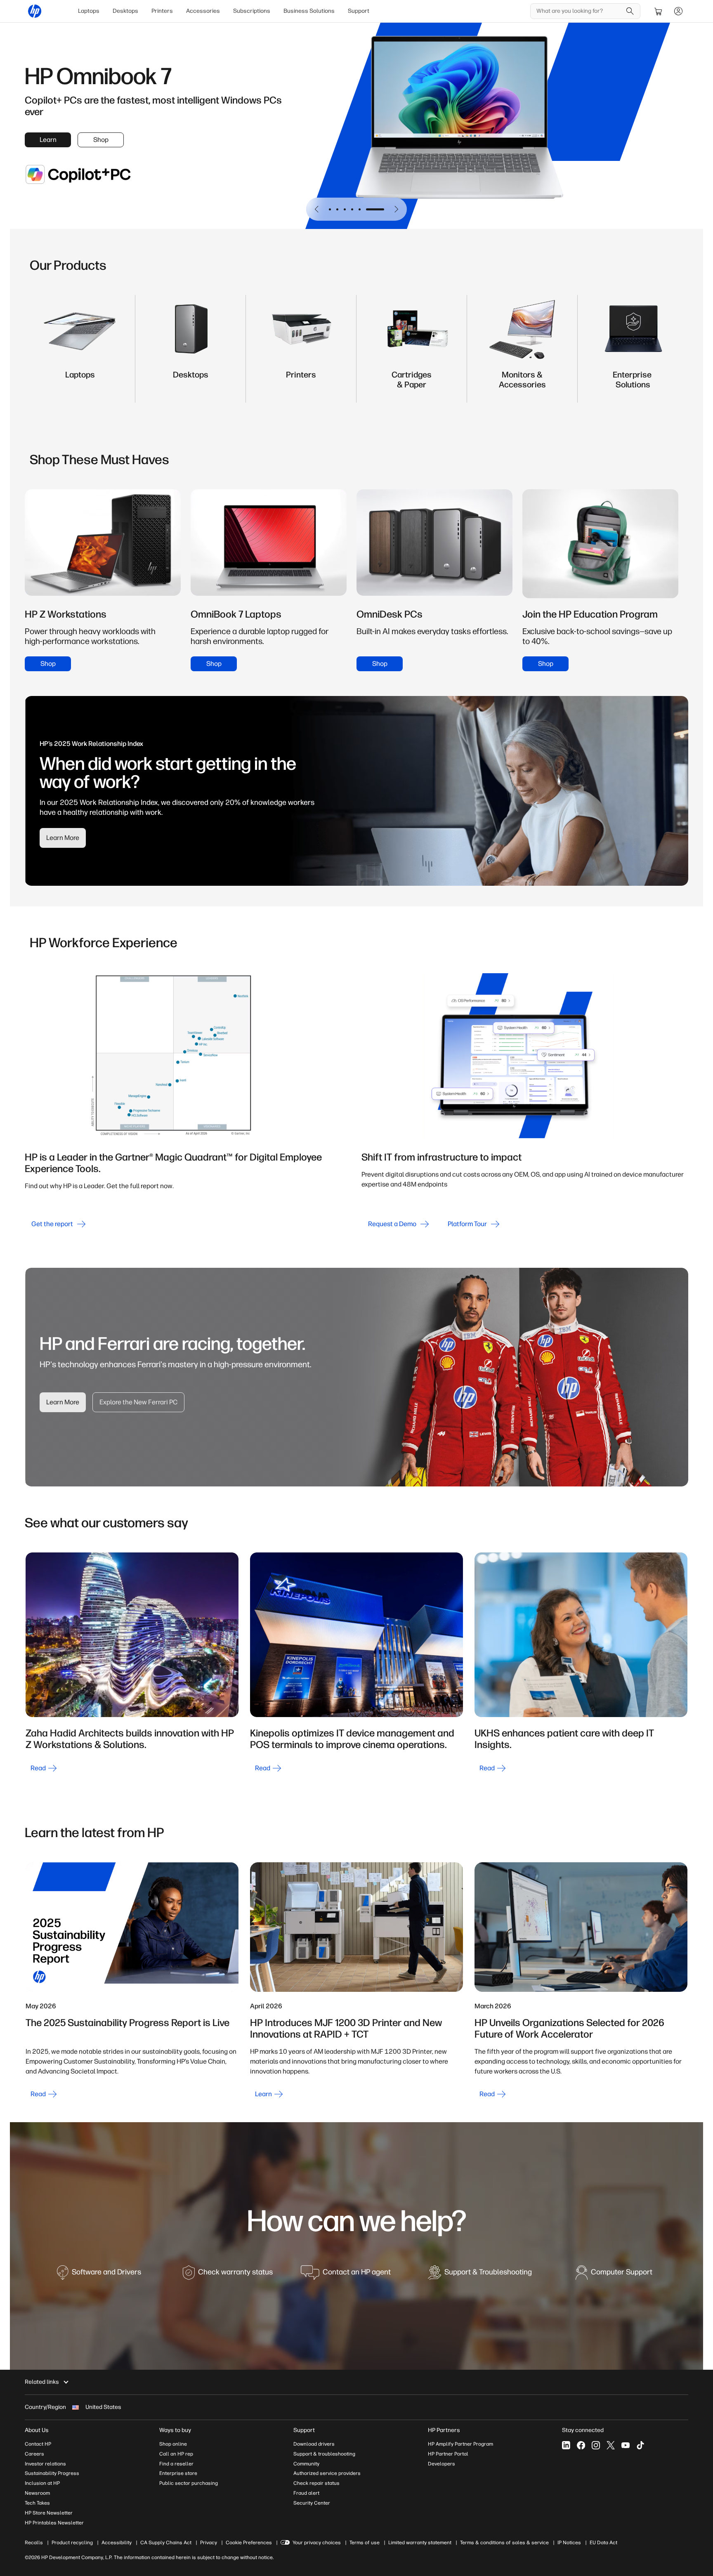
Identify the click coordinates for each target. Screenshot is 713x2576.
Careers (34, 2454)
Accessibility (117, 2543)
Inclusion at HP (42, 2483)
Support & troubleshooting (324, 2454)
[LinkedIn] (566, 2445)
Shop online (173, 2444)
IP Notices (569, 2543)
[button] (317, 209)
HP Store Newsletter (49, 2513)
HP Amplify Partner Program (460, 2444)
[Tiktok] (640, 2445)
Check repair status (316, 2483)
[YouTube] (626, 2445)
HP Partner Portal (448, 2454)
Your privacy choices (317, 2543)
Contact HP (38, 2444)
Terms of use (365, 2543)
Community (306, 2464)
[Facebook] (581, 2445)
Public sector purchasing (189, 2483)
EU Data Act (603, 2543)
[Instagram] (596, 2445)
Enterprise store (178, 2473)
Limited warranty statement (420, 2543)
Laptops (89, 11)
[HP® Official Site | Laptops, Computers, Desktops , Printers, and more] (35, 11)
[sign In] (678, 11)
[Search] (630, 11)
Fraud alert (306, 2493)
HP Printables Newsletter (54, 2523)
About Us (37, 2430)
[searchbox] (579, 11)
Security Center (312, 2503)
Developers (441, 2464)
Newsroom (37, 2493)
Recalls (34, 2543)
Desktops (125, 11)
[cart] (659, 11)
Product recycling (72, 2543)
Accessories (203, 11)
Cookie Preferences (249, 2543)
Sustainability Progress (52, 2473)
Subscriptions (252, 11)
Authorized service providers (327, 2473)
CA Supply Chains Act (166, 2543)
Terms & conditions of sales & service (504, 2543)
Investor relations (45, 2464)
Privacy (209, 2543)
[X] (611, 2445)
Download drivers (314, 2444)
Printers (162, 11)
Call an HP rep (176, 2454)
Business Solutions (309, 11)
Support (359, 11)
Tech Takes (37, 2503)
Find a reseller (176, 2464)
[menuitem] (89, 11)
